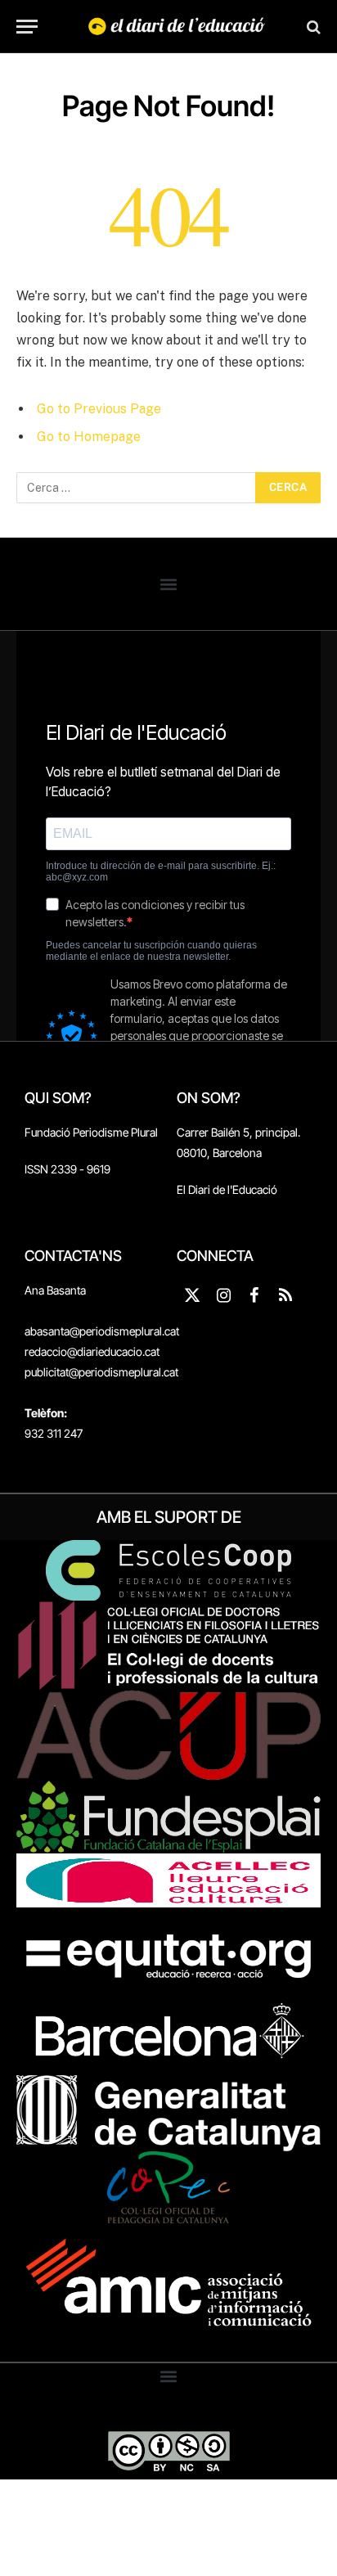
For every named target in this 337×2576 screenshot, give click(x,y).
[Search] (312, 27)
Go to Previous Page (99, 409)
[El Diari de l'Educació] (177, 27)
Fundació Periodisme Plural (91, 1132)
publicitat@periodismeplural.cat (101, 1372)
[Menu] (27, 27)
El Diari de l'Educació (227, 1189)
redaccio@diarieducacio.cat (92, 1351)
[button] (169, 584)
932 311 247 (54, 1433)
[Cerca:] (137, 488)
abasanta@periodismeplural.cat (102, 1331)
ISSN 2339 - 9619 (67, 1169)
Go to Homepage (89, 437)
